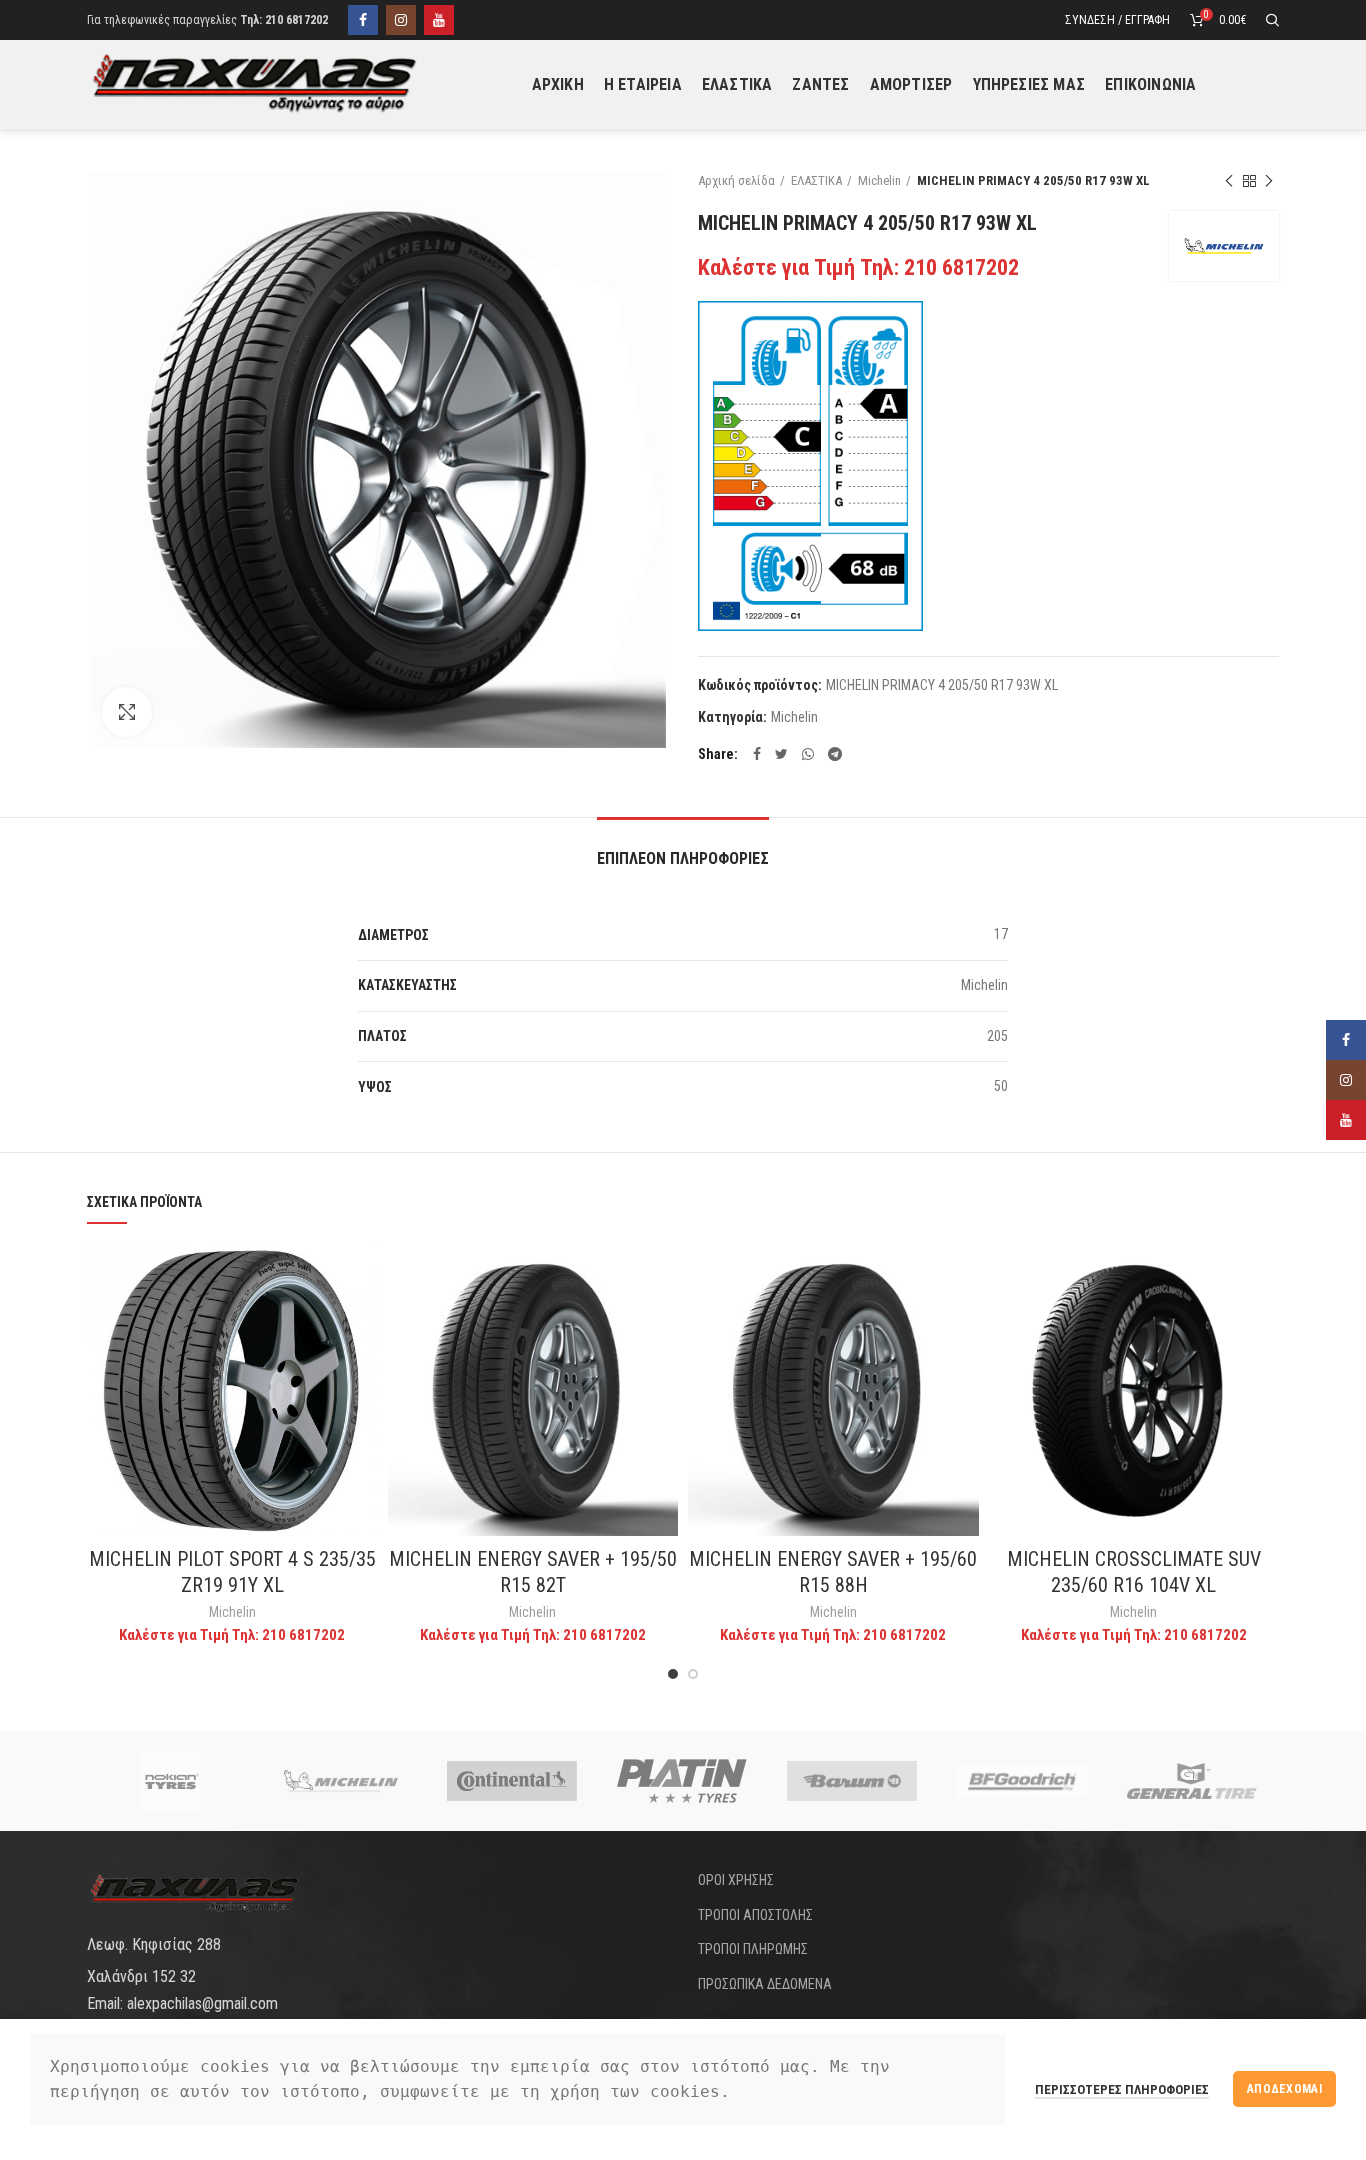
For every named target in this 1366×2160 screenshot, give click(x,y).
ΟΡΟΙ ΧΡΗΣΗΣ (736, 1880)
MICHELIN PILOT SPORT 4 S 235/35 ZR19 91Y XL (232, 1572)
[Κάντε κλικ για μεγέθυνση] (127, 712)
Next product (1269, 181)
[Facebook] (363, 20)
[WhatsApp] (808, 754)
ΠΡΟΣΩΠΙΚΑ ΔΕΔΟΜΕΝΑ (765, 1984)
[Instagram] (401, 20)
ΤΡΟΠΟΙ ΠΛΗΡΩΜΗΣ (753, 1949)
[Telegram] (835, 754)
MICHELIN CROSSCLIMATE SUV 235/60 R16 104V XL (1134, 1572)
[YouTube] (439, 20)
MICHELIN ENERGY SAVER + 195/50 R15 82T (533, 1572)
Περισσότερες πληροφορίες (1122, 2089)
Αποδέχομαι (1284, 2089)
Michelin (879, 180)
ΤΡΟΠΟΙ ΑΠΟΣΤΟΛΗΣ (755, 1915)
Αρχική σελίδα (736, 180)
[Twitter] (781, 754)
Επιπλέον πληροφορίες (683, 858)
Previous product (1229, 181)
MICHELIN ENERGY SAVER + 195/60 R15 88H (833, 1572)
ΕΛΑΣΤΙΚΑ (816, 180)
